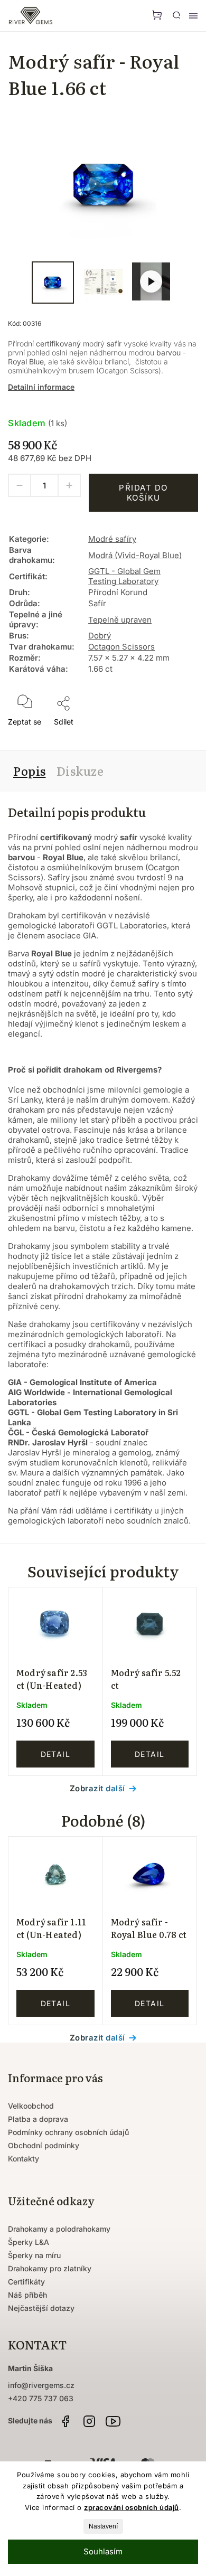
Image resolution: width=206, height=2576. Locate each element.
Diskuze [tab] (80, 771)
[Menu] (193, 16)
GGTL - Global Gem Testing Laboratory (124, 576)
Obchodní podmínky (44, 2145)
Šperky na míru (34, 2255)
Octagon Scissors (121, 647)
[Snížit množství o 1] (20, 485)
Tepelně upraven (120, 620)
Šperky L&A (29, 2242)
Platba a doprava (38, 2119)
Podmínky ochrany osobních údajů (68, 2132)
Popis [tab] (30, 771)
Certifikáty (26, 2282)
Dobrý (100, 636)
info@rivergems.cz (41, 2385)
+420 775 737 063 (41, 2398)
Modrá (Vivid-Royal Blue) (135, 555)
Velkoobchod (31, 2106)
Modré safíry (112, 539)
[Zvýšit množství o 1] (69, 485)
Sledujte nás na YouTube (113, 2421)
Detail (55, 1754)
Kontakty (24, 2159)
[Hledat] (176, 15)
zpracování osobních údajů (132, 2507)
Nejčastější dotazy (41, 2308)
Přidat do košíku (143, 493)
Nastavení (103, 2526)
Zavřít (173, 735)
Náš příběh (27, 2295)
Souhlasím (103, 2551)
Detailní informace (41, 387)
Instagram (89, 2421)
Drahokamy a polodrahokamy (59, 2229)
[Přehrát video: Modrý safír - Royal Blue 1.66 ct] (151, 281)
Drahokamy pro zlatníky (50, 2268)
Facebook (65, 2421)
